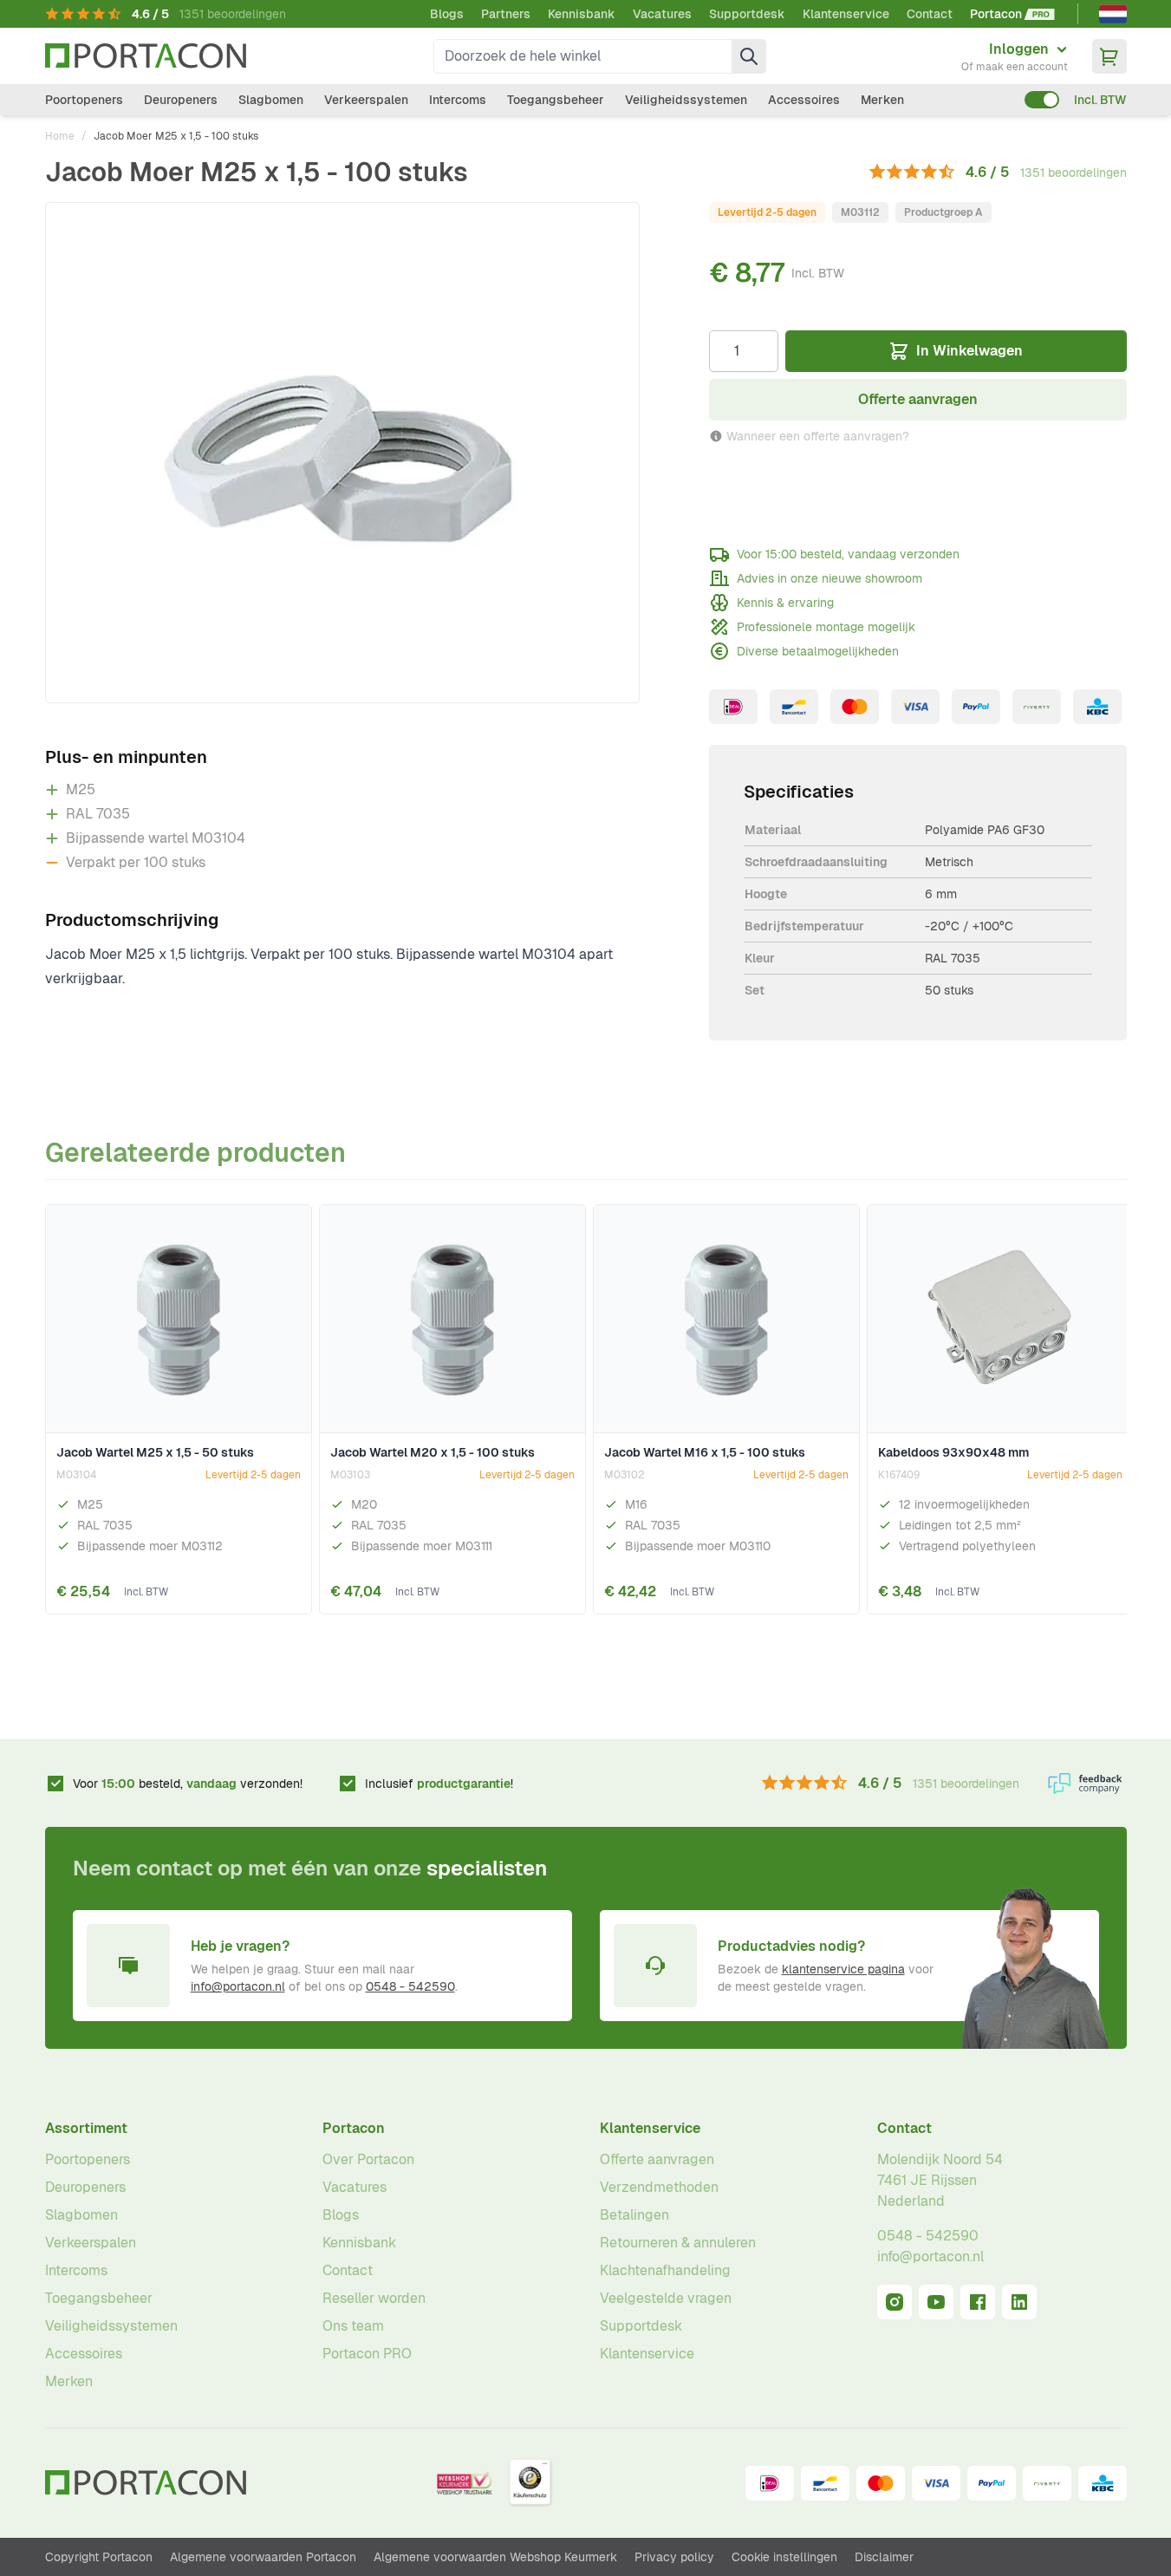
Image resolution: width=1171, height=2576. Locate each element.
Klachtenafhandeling (665, 2270)
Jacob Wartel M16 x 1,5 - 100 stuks (705, 1452)
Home (60, 136)
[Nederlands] (1113, 14)
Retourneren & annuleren (678, 2243)
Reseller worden (374, 2298)
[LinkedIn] (1019, 2302)
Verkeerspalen (366, 100)
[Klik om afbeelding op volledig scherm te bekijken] (342, 453)
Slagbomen (271, 100)
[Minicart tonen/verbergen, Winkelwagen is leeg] (1109, 56)
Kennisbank (582, 14)
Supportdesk (747, 14)
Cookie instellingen (784, 2557)
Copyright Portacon (99, 2557)
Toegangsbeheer (556, 100)
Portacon (354, 2128)
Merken (882, 100)
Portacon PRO (367, 2354)
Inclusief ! (439, 1784)
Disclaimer (884, 2557)
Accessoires (804, 100)
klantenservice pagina (843, 1969)
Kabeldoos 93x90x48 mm (953, 1452)
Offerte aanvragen (657, 2159)
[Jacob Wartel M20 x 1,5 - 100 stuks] (452, 1320)
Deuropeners (181, 100)
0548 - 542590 (410, 1986)
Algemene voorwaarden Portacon (263, 2557)
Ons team (353, 2326)
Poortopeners (84, 100)
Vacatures (662, 14)
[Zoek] (749, 56)
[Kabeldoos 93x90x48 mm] (1000, 1320)
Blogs (447, 14)
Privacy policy (674, 2557)
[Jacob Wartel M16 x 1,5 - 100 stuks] (726, 1320)
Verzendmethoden (659, 2187)
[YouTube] (936, 2302)
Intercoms (458, 100)
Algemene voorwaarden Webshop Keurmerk (495, 2557)
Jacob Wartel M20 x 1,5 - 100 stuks (433, 1452)
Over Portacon (368, 2159)
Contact (930, 14)
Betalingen (634, 2215)
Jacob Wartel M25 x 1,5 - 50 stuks (155, 1452)
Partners (506, 14)
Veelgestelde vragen (666, 2298)
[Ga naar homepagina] (146, 56)
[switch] (1042, 100)
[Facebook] (978, 2302)
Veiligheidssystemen (686, 100)
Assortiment (86, 2128)
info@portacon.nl (238, 1986)
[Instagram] (895, 2302)
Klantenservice (846, 14)
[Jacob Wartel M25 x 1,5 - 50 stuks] (179, 1320)
